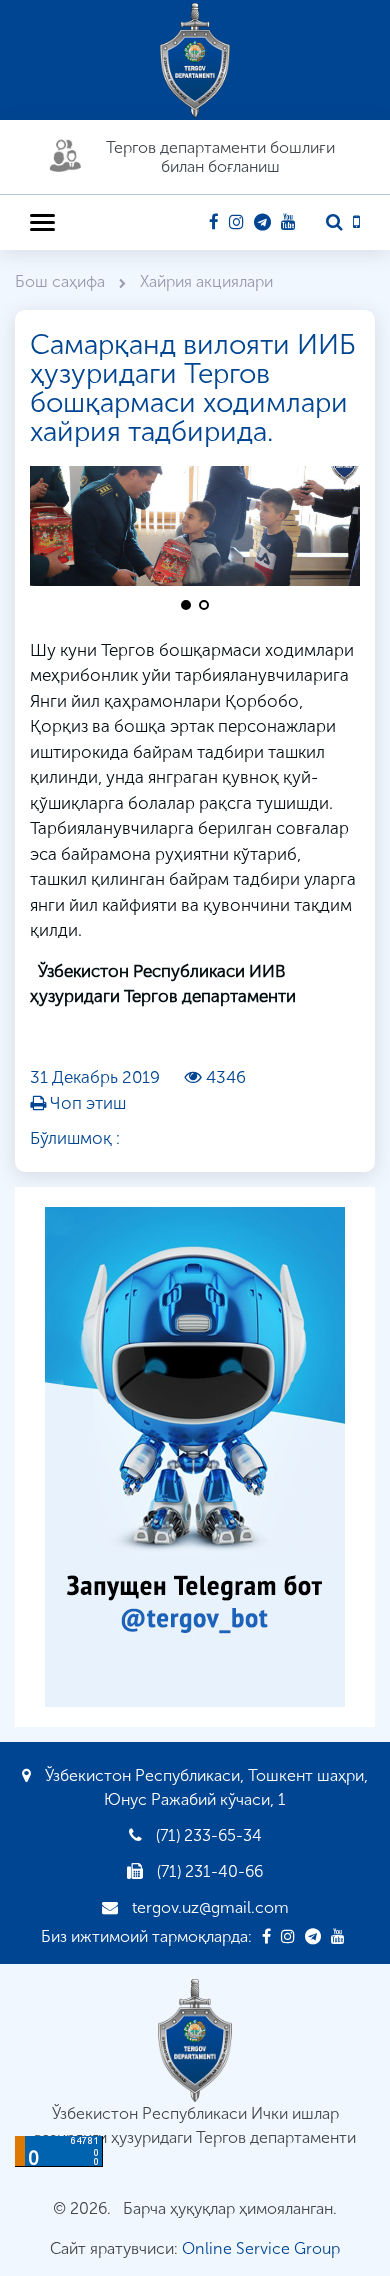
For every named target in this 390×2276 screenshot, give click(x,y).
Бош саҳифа (62, 281)
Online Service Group (261, 2248)
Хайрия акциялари (206, 281)
